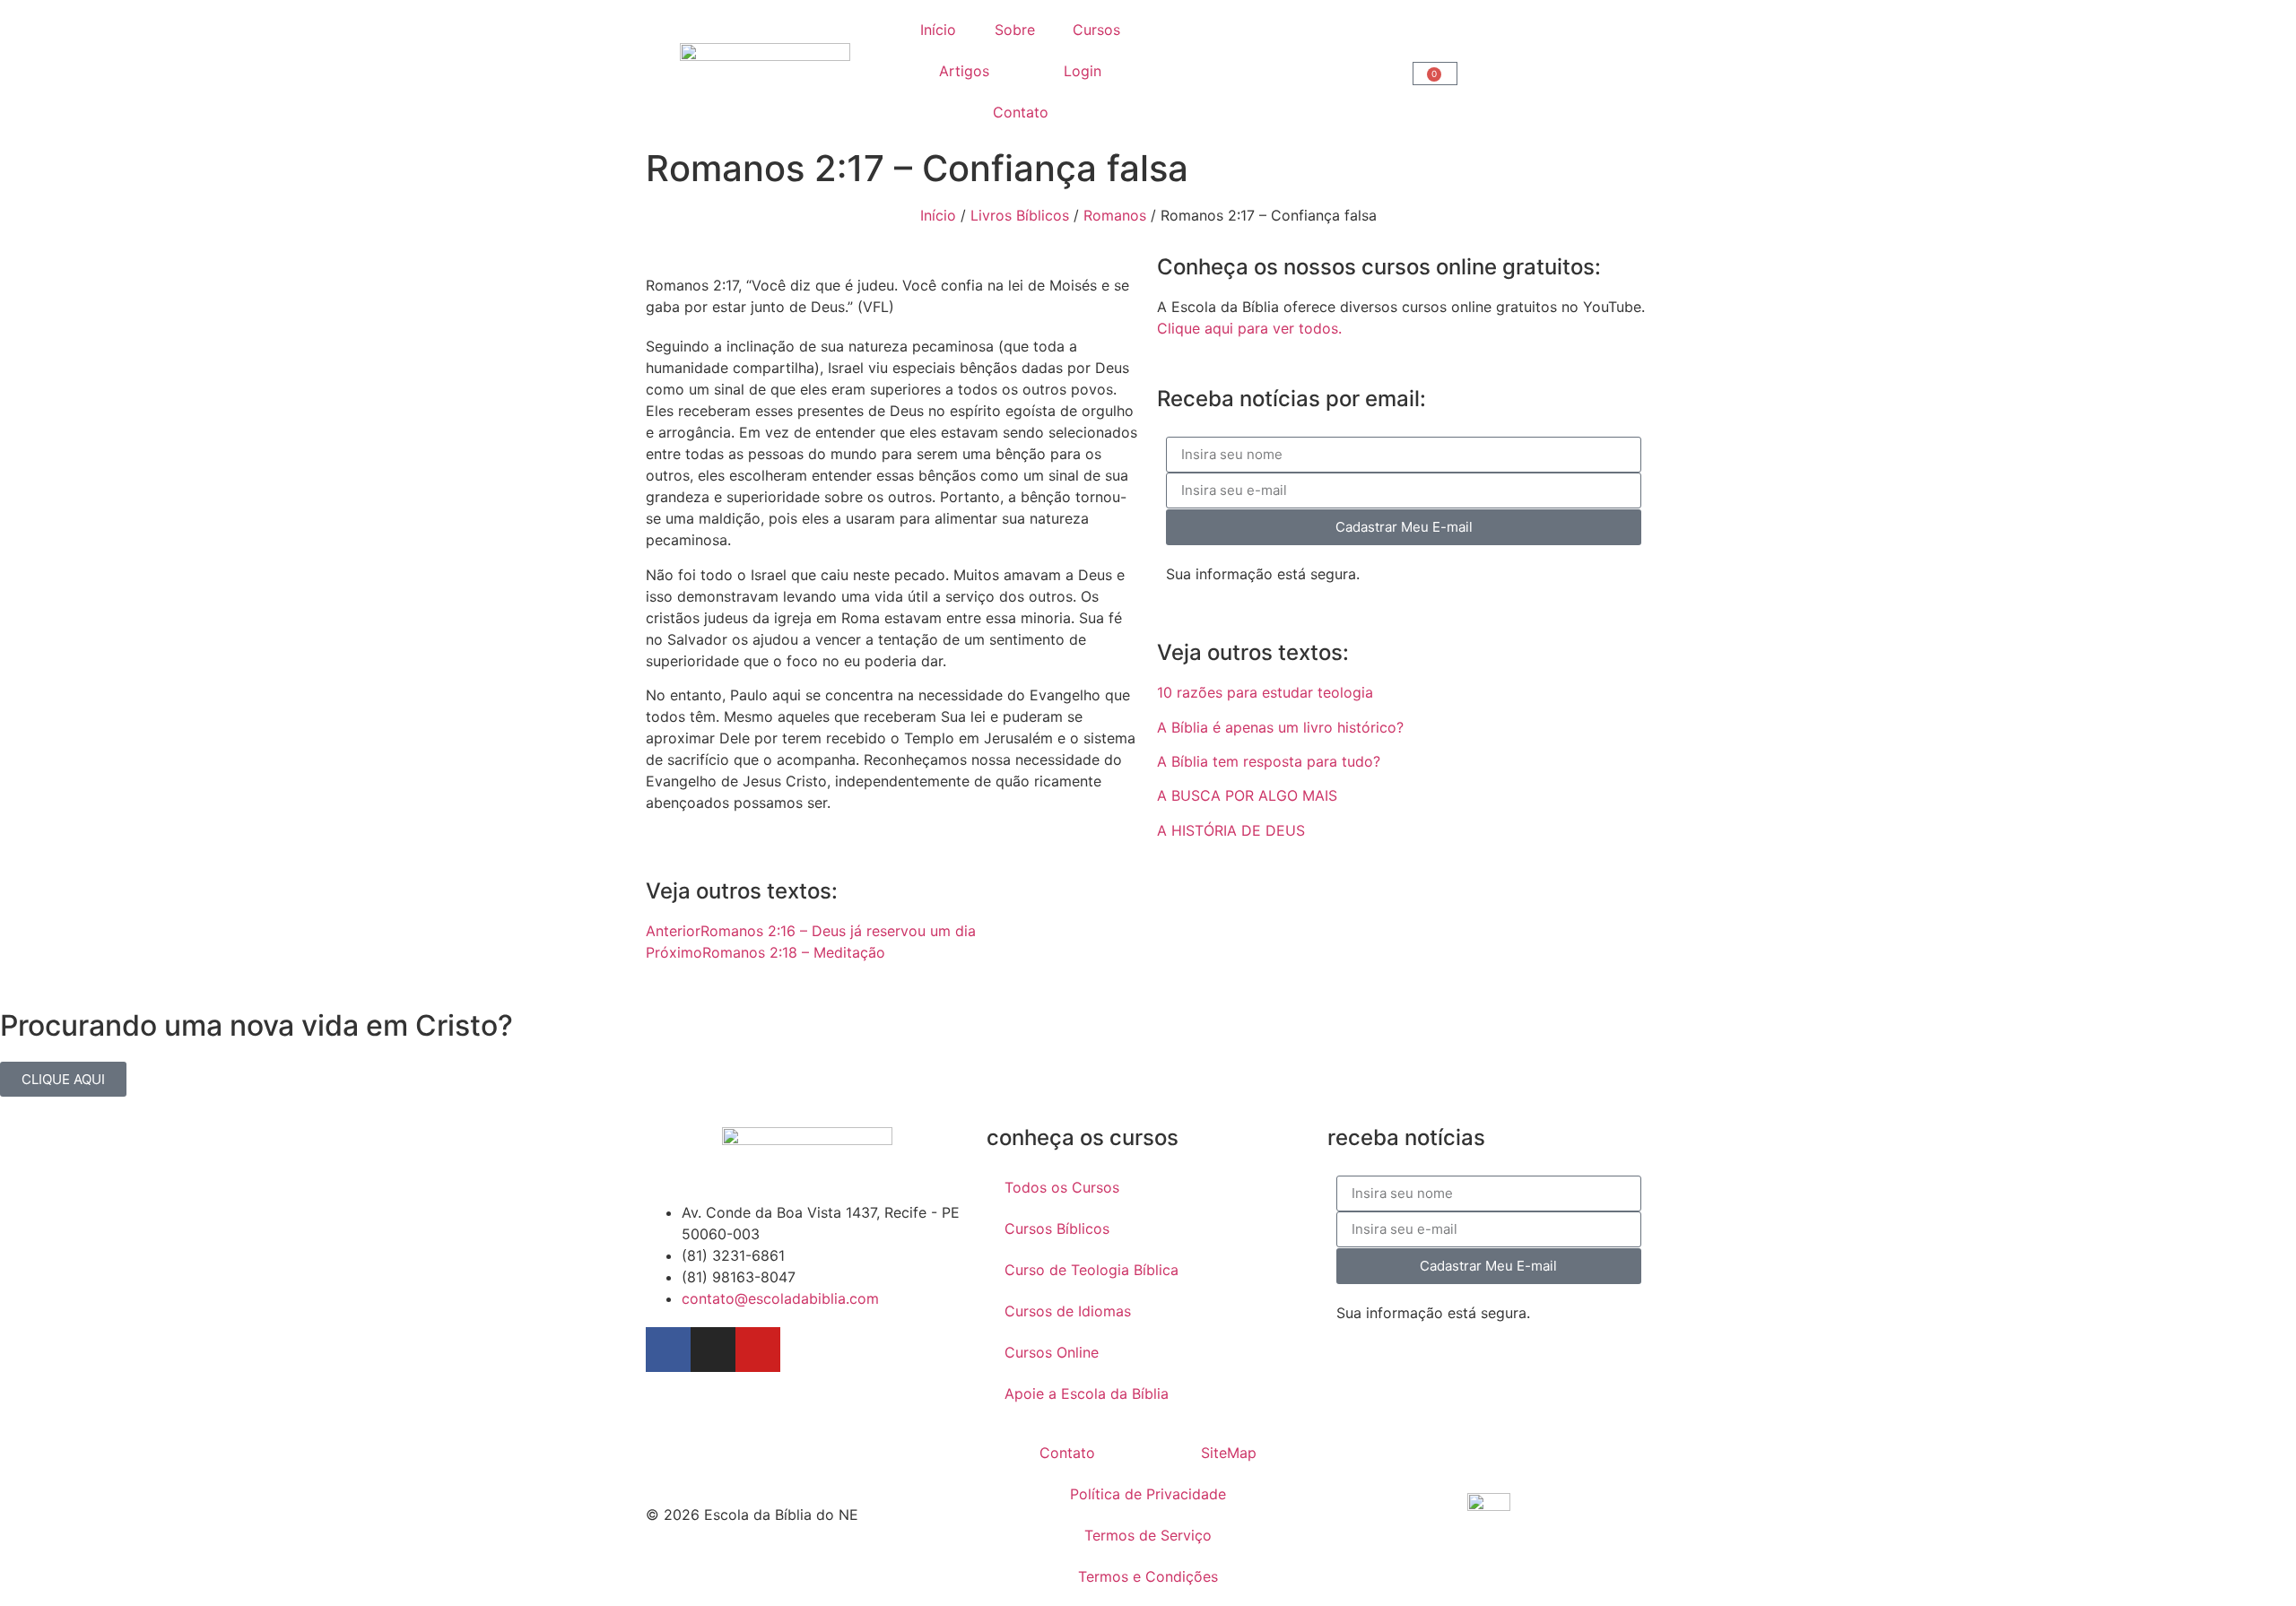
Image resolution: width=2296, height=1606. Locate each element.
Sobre (1015, 30)
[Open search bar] (1276, 71)
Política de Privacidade (1148, 1494)
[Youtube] (758, 1350)
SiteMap (1229, 1453)
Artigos (964, 71)
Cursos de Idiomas (1068, 1311)
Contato (1021, 112)
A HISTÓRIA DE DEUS (1231, 830)
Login (1083, 71)
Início (938, 30)
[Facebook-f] (668, 1350)
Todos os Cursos (1062, 1187)
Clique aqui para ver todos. (1249, 328)
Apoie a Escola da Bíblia (1087, 1393)
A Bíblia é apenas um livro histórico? (1280, 727)
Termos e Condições (1148, 1576)
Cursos (1096, 30)
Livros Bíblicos (1020, 215)
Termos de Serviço (1148, 1535)
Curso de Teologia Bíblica (1091, 1270)
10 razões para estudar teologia (1265, 692)
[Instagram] (713, 1350)
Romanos (1115, 215)
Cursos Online (1052, 1352)
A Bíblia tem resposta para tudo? (1269, 761)
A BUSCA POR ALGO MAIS (1247, 795)
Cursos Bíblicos (1057, 1228)
